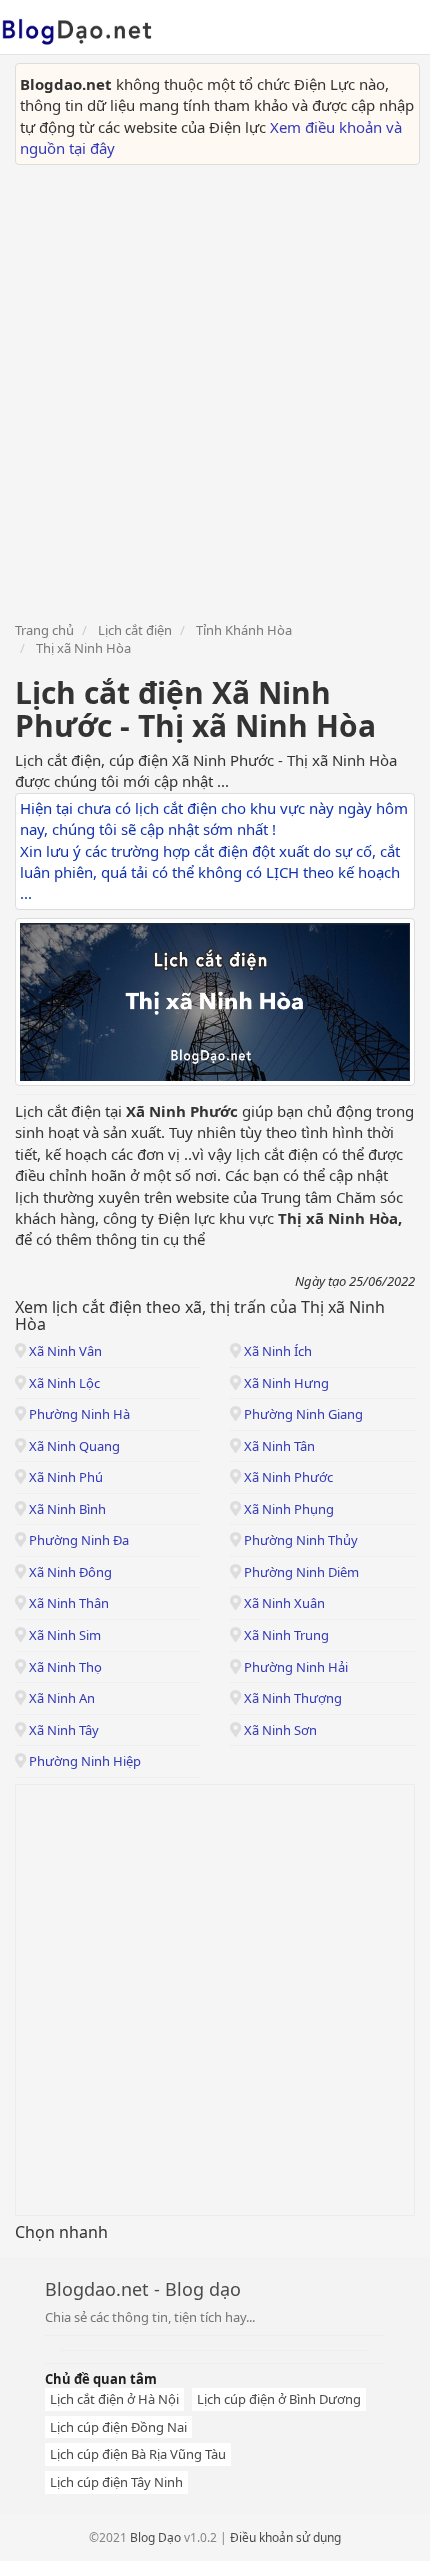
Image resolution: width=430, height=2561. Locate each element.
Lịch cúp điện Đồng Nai (118, 2427)
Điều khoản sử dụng (285, 2537)
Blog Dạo (155, 2537)
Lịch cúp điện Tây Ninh (116, 2482)
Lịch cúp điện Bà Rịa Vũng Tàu (138, 2454)
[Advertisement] (215, 390)
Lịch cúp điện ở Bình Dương (279, 2399)
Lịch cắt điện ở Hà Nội (114, 2399)
